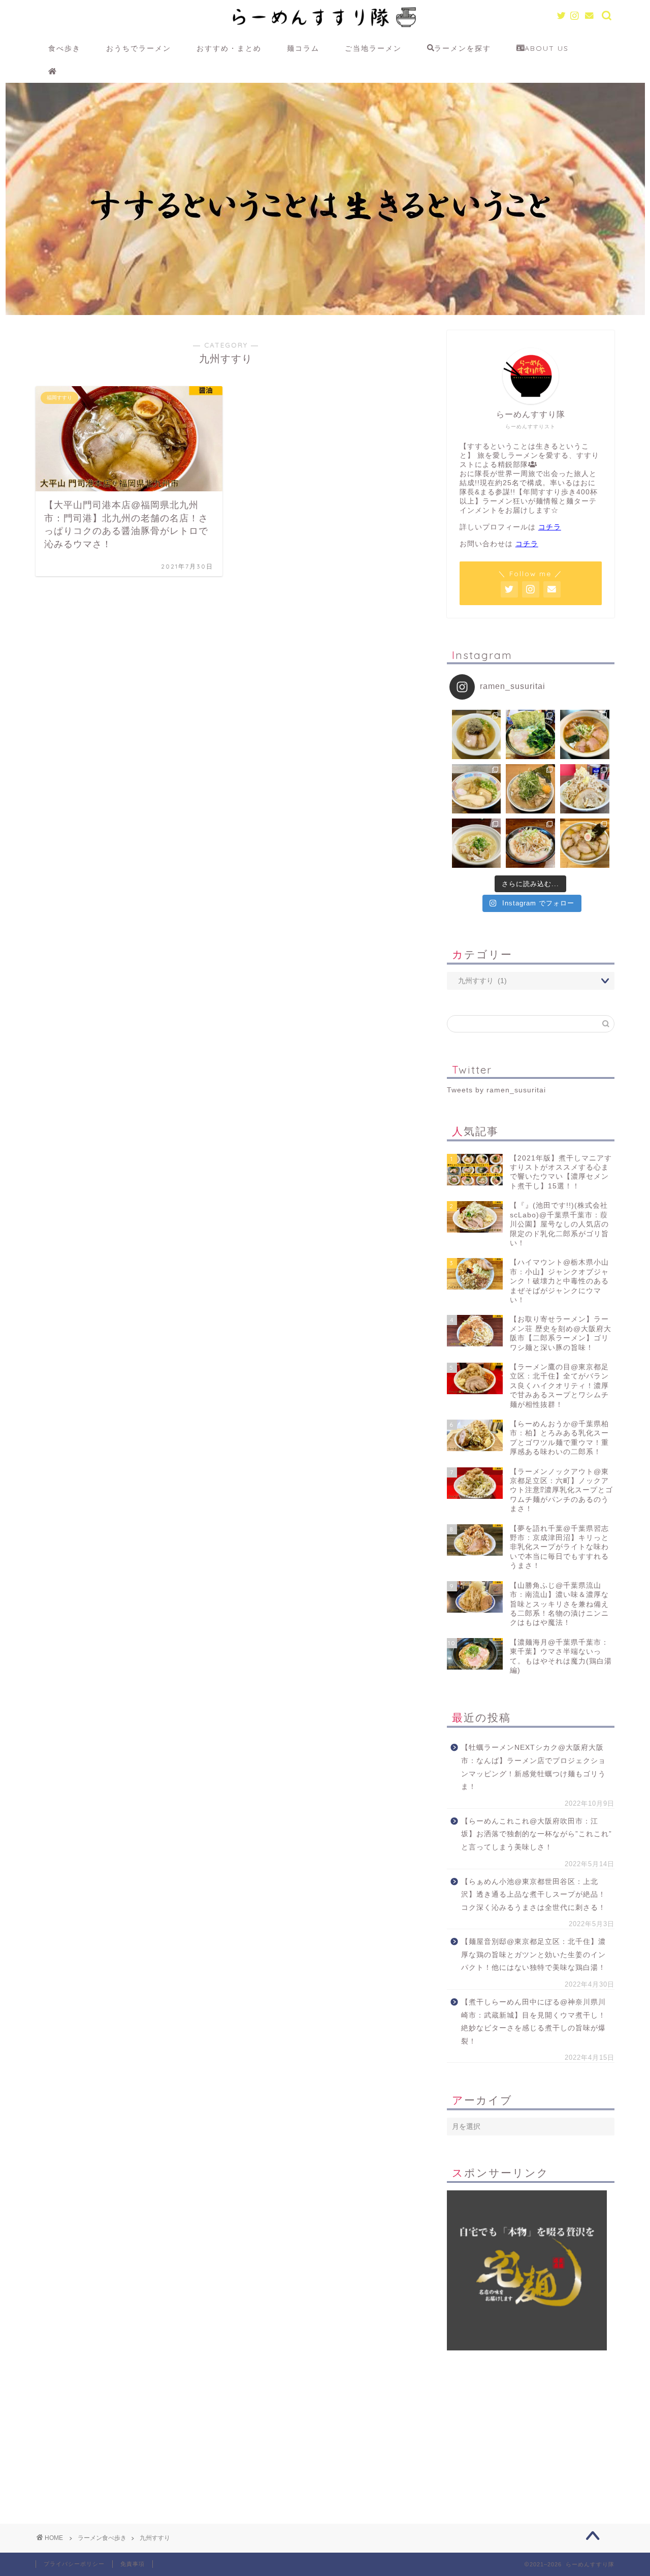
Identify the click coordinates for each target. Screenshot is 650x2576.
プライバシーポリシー (74, 2564)
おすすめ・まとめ (229, 48)
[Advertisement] (531, 2422)
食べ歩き (64, 48)
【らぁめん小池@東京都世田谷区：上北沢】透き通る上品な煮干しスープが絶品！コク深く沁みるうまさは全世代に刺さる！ (533, 1895)
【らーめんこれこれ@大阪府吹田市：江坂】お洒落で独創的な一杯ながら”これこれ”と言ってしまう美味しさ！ (537, 1834)
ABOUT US (547, 48)
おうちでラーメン (139, 48)
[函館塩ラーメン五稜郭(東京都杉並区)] (477, 734)
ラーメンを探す (463, 48)
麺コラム (303, 48)
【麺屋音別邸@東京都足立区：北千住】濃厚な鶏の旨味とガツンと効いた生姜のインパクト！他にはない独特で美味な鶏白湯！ (533, 1955)
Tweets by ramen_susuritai (496, 1090)
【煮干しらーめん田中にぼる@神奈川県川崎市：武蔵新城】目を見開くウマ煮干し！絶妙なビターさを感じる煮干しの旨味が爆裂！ (533, 2022)
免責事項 (133, 2564)
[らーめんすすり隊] (325, 34)
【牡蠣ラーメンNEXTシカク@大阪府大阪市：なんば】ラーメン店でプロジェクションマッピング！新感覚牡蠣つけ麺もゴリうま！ (533, 1767)
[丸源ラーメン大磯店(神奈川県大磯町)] (530, 789)
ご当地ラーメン (373, 48)
